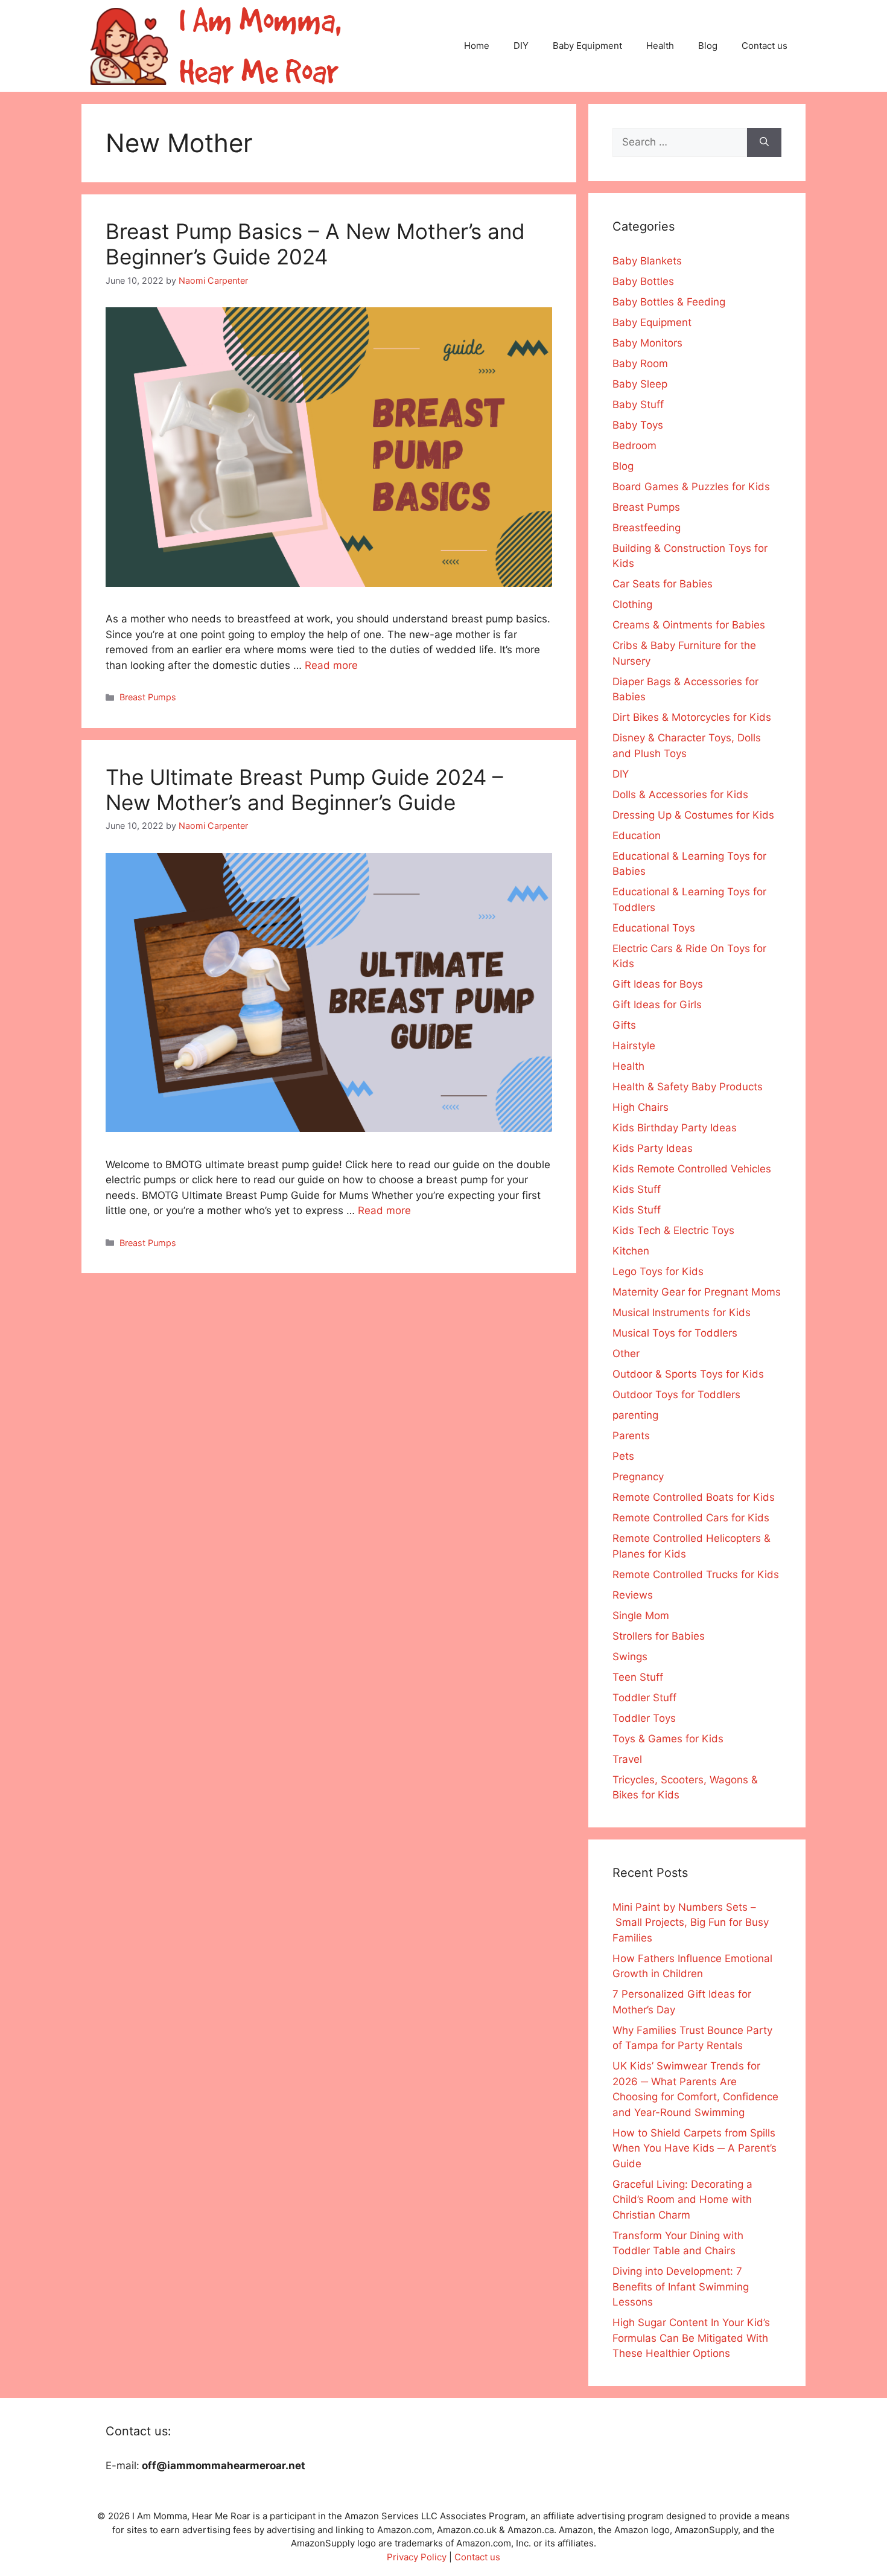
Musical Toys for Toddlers (675, 1333)
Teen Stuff (638, 1677)
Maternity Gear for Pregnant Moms (697, 1292)
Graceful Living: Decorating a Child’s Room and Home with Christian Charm (682, 2200)
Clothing (632, 604)
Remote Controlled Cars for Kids (691, 1518)
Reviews (633, 1595)
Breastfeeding (647, 528)
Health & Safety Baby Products (688, 1087)
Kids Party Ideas (653, 1148)
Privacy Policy (417, 2557)
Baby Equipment (587, 46)
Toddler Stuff (644, 1698)
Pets (623, 1456)
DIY (521, 46)
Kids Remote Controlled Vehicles (692, 1169)
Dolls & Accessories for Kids (680, 794)
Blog (708, 46)
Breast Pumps (148, 697)
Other (626, 1354)
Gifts (624, 1025)
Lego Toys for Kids (658, 1271)
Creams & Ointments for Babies (689, 625)
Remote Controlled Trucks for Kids (696, 1574)
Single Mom (641, 1616)
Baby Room (640, 363)
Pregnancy (638, 1477)
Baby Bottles (643, 281)
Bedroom (634, 446)
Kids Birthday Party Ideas (675, 1128)
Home (477, 46)
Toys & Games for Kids (668, 1739)
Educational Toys (654, 928)
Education (637, 836)
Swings (630, 1657)
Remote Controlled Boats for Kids (694, 1497)
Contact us (765, 46)
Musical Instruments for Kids (682, 1312)
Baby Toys (638, 425)
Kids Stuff (637, 1189)
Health (660, 46)
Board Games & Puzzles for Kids (691, 487)
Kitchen (631, 1251)
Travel (627, 1759)
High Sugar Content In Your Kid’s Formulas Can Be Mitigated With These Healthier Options (691, 2338)
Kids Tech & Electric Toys (673, 1230)
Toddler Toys (644, 1718)
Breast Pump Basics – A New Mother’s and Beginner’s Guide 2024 (315, 244)
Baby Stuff (638, 404)
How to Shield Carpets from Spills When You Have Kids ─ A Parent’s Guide (695, 2148)
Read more (331, 665)
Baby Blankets (647, 261)
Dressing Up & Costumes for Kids (693, 815)
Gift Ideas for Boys (658, 984)
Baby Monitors (647, 343)
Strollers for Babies (659, 1636)
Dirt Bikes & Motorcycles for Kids (692, 717)
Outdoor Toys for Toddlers (676, 1395)
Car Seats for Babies (663, 584)
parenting (635, 1415)
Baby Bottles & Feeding (669, 302)
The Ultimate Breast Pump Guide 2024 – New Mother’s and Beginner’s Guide (304, 790)
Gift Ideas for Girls (657, 1005)
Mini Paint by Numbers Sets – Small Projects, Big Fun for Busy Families (691, 1922)
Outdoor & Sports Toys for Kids (688, 1374)
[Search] (764, 142)
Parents (631, 1436)
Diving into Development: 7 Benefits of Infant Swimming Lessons (681, 2287)
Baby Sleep (640, 384)
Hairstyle (634, 1046)
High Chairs (641, 1107)
